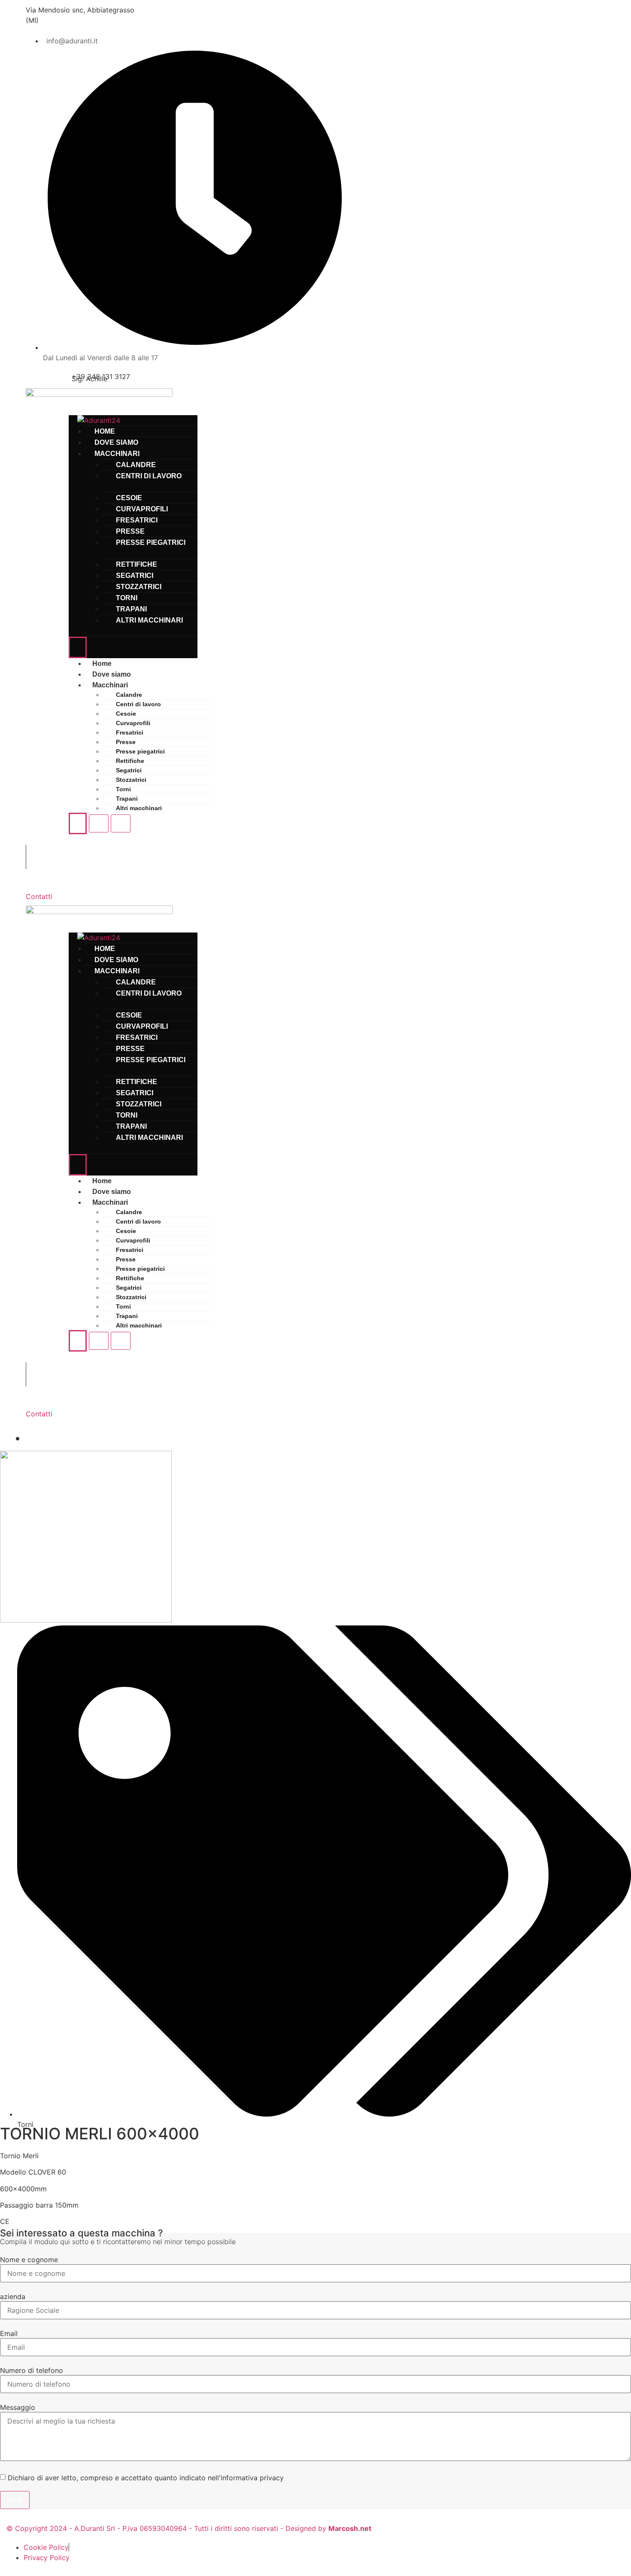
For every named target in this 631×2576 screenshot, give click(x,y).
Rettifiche (130, 761)
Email (9, 2333)
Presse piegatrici (151, 542)
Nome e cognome (29, 2260)
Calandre (129, 695)
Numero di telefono (32, 2370)
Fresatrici (130, 732)
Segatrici (129, 770)
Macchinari (110, 685)
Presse (126, 742)
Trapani (127, 799)
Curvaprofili (133, 723)
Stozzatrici (131, 780)
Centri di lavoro (149, 476)
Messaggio (18, 2407)
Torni (123, 789)
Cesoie (126, 714)
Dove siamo (112, 674)
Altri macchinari (149, 620)
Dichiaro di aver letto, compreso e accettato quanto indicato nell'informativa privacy (146, 2478)
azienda (13, 2297)
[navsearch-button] (43, 856)
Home (102, 664)
